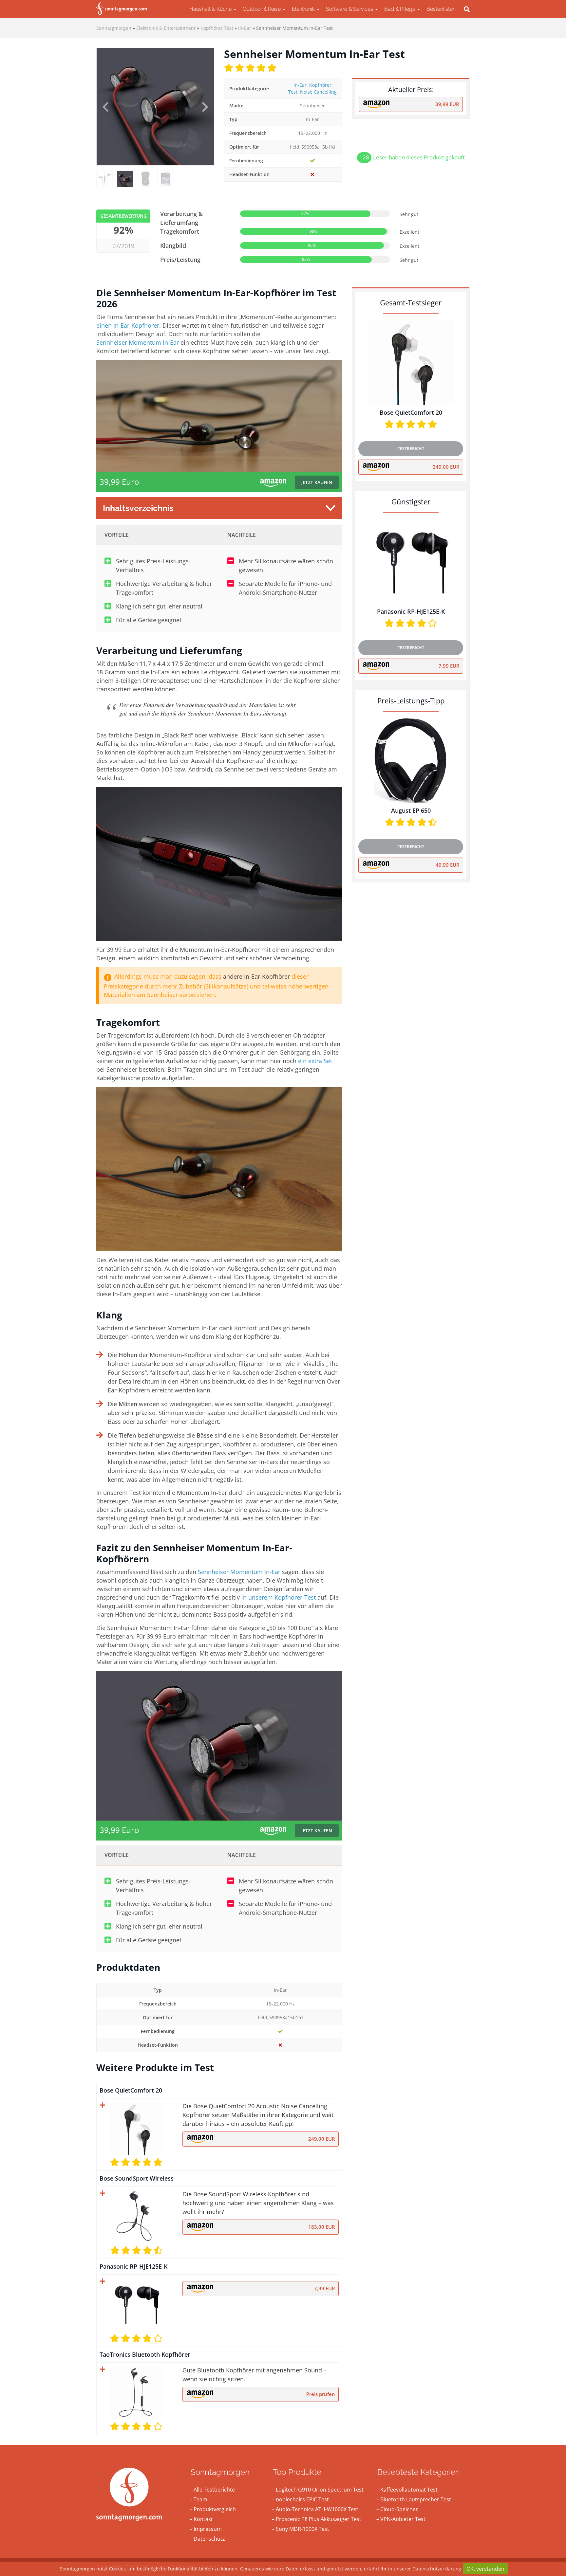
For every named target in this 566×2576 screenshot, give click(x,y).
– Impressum (206, 2529)
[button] (105, 107)
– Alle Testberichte (212, 2490)
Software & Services (350, 9)
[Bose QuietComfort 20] (136, 2128)
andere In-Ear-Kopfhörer (256, 976)
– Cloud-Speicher (397, 2509)
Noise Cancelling (318, 92)
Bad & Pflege (400, 9)
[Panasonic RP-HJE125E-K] (136, 2304)
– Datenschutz (207, 2539)
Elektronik (304, 9)
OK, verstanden (485, 2569)
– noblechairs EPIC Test (300, 2499)
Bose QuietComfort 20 (131, 2090)
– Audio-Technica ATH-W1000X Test (315, 2509)
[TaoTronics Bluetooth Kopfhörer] (136, 2392)
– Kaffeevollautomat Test (407, 2490)
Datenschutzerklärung (437, 2569)
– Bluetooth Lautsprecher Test (414, 2499)
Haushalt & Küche (211, 9)
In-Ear (300, 85)
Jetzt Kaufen (317, 482)
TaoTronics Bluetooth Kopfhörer (145, 2354)
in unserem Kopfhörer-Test (279, 1597)
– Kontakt (201, 2519)
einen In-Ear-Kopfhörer (128, 325)
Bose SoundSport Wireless (137, 2178)
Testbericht (411, 448)
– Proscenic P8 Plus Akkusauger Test (317, 2519)
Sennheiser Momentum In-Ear (138, 342)
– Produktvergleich (213, 2509)
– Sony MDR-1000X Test (301, 2529)
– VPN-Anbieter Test (401, 2519)
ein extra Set (315, 1061)
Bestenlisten (441, 9)
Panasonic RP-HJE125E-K (133, 2266)
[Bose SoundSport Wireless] (136, 2216)
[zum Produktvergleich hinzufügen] (103, 2105)
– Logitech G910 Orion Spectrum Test (318, 2490)
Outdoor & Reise (262, 9)
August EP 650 (411, 810)
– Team (198, 2499)
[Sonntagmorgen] (122, 9)
